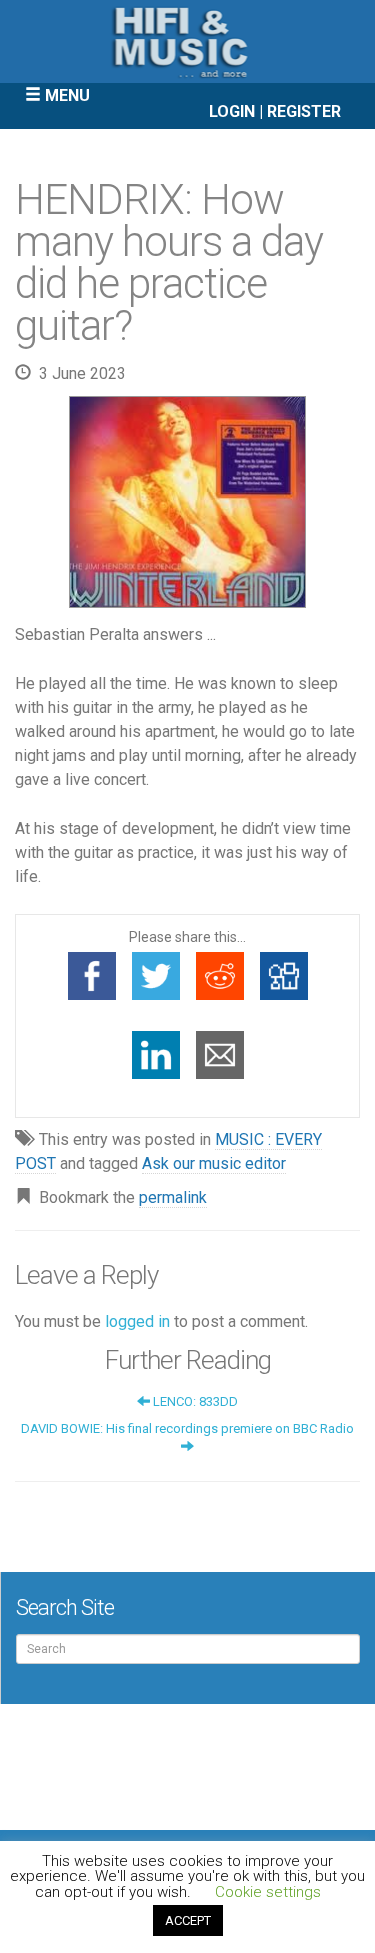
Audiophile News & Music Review (187, 41)
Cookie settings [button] (268, 1892)
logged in (137, 1321)
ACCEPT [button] (188, 1920)
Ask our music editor (214, 1163)
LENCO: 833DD (194, 1401)
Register (304, 111)
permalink (173, 1197)
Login (232, 111)
